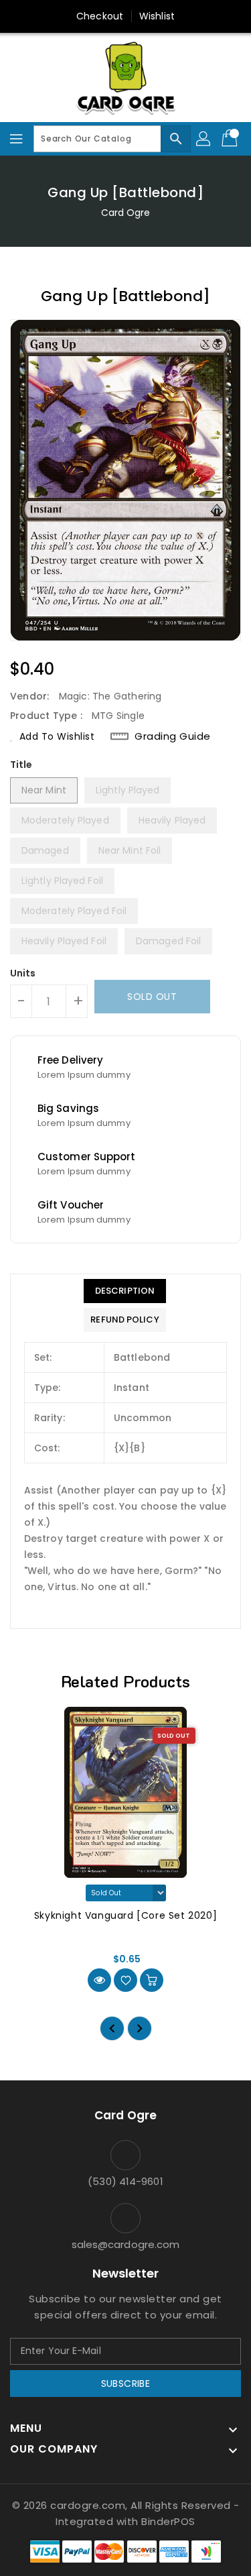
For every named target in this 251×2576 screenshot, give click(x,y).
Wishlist (157, 16)
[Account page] (204, 139)
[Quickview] (99, 1980)
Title (21, 765)
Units (23, 973)
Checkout (100, 16)
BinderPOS (168, 2521)
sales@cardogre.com (126, 2244)
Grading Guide (173, 736)
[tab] (124, 1291)
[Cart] (231, 139)
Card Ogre (126, 213)
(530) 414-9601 (125, 2181)
